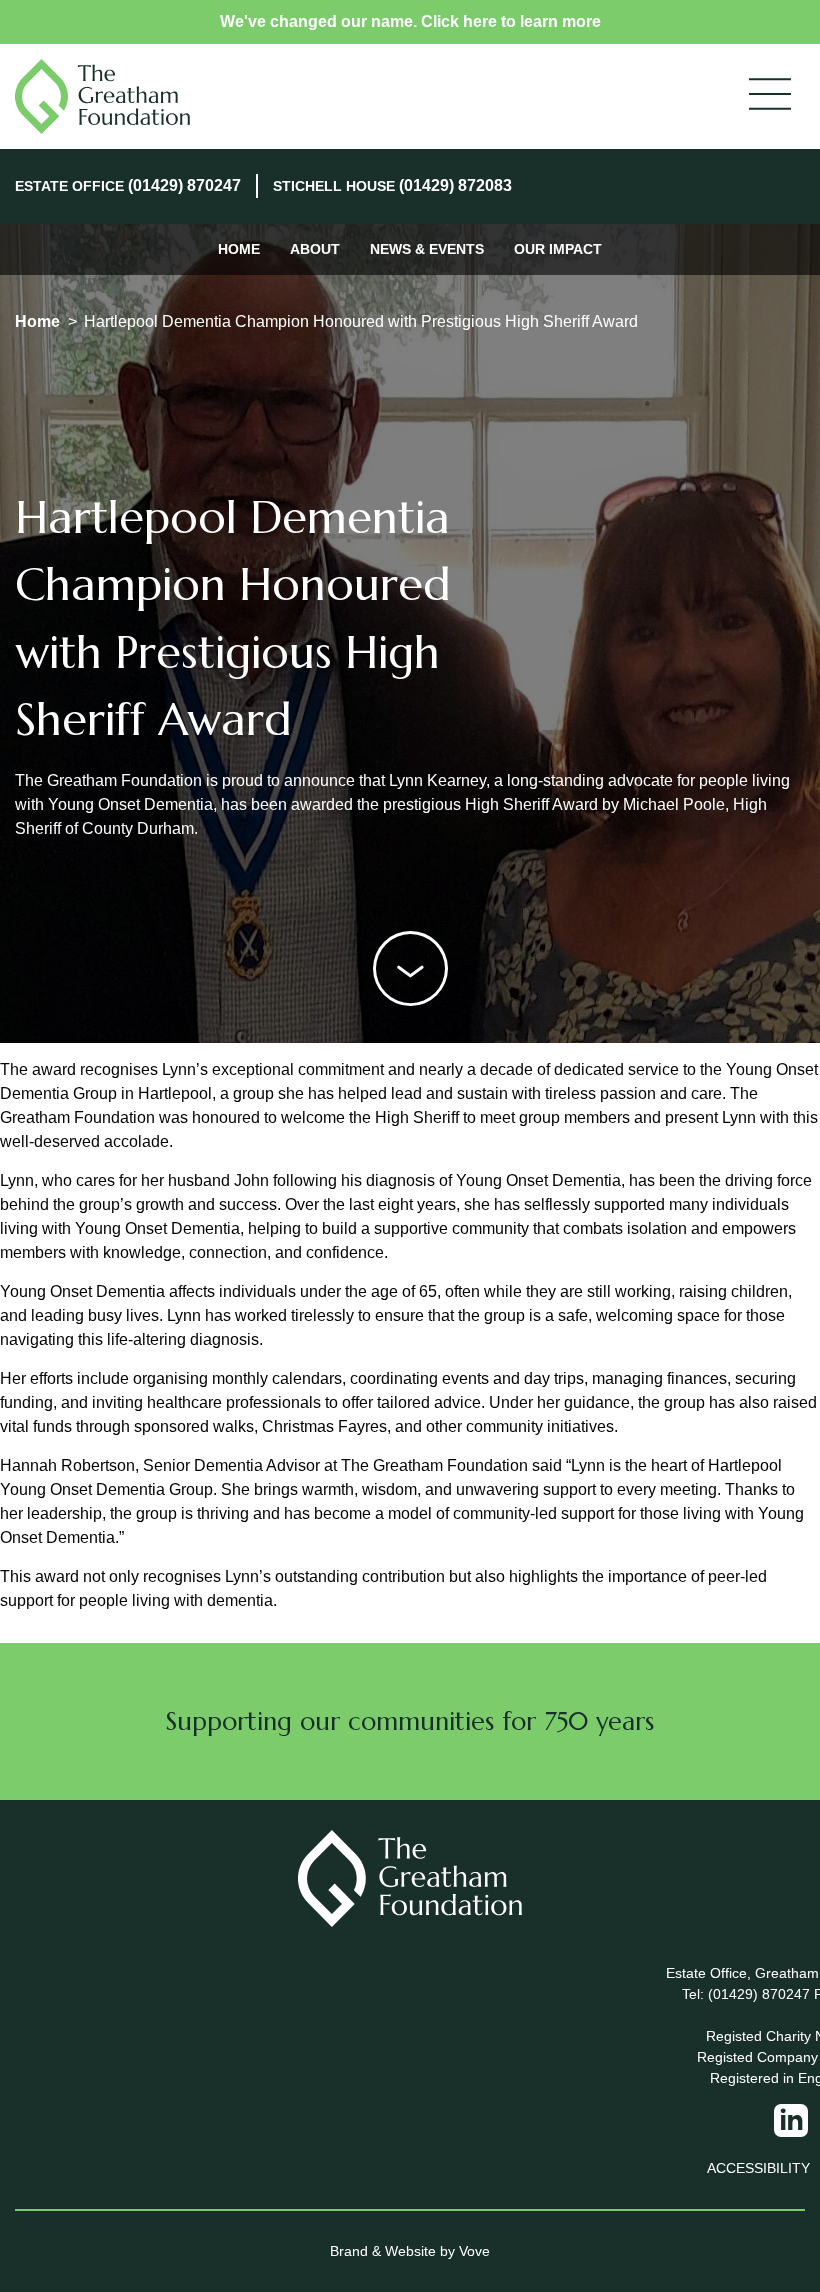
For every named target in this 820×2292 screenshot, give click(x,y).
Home (239, 249)
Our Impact (558, 249)
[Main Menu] (770, 96)
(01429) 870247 (184, 185)
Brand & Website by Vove (410, 2251)
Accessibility (758, 2168)
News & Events (427, 249)
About (315, 249)
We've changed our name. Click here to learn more (410, 21)
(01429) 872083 (455, 185)
